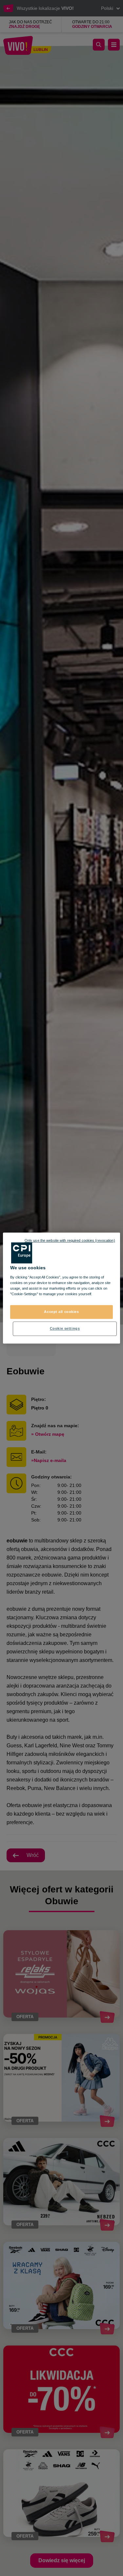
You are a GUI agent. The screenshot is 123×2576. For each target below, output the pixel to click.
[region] (61, 1288)
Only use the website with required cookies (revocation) (70, 1240)
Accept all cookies (61, 1312)
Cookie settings (65, 1328)
